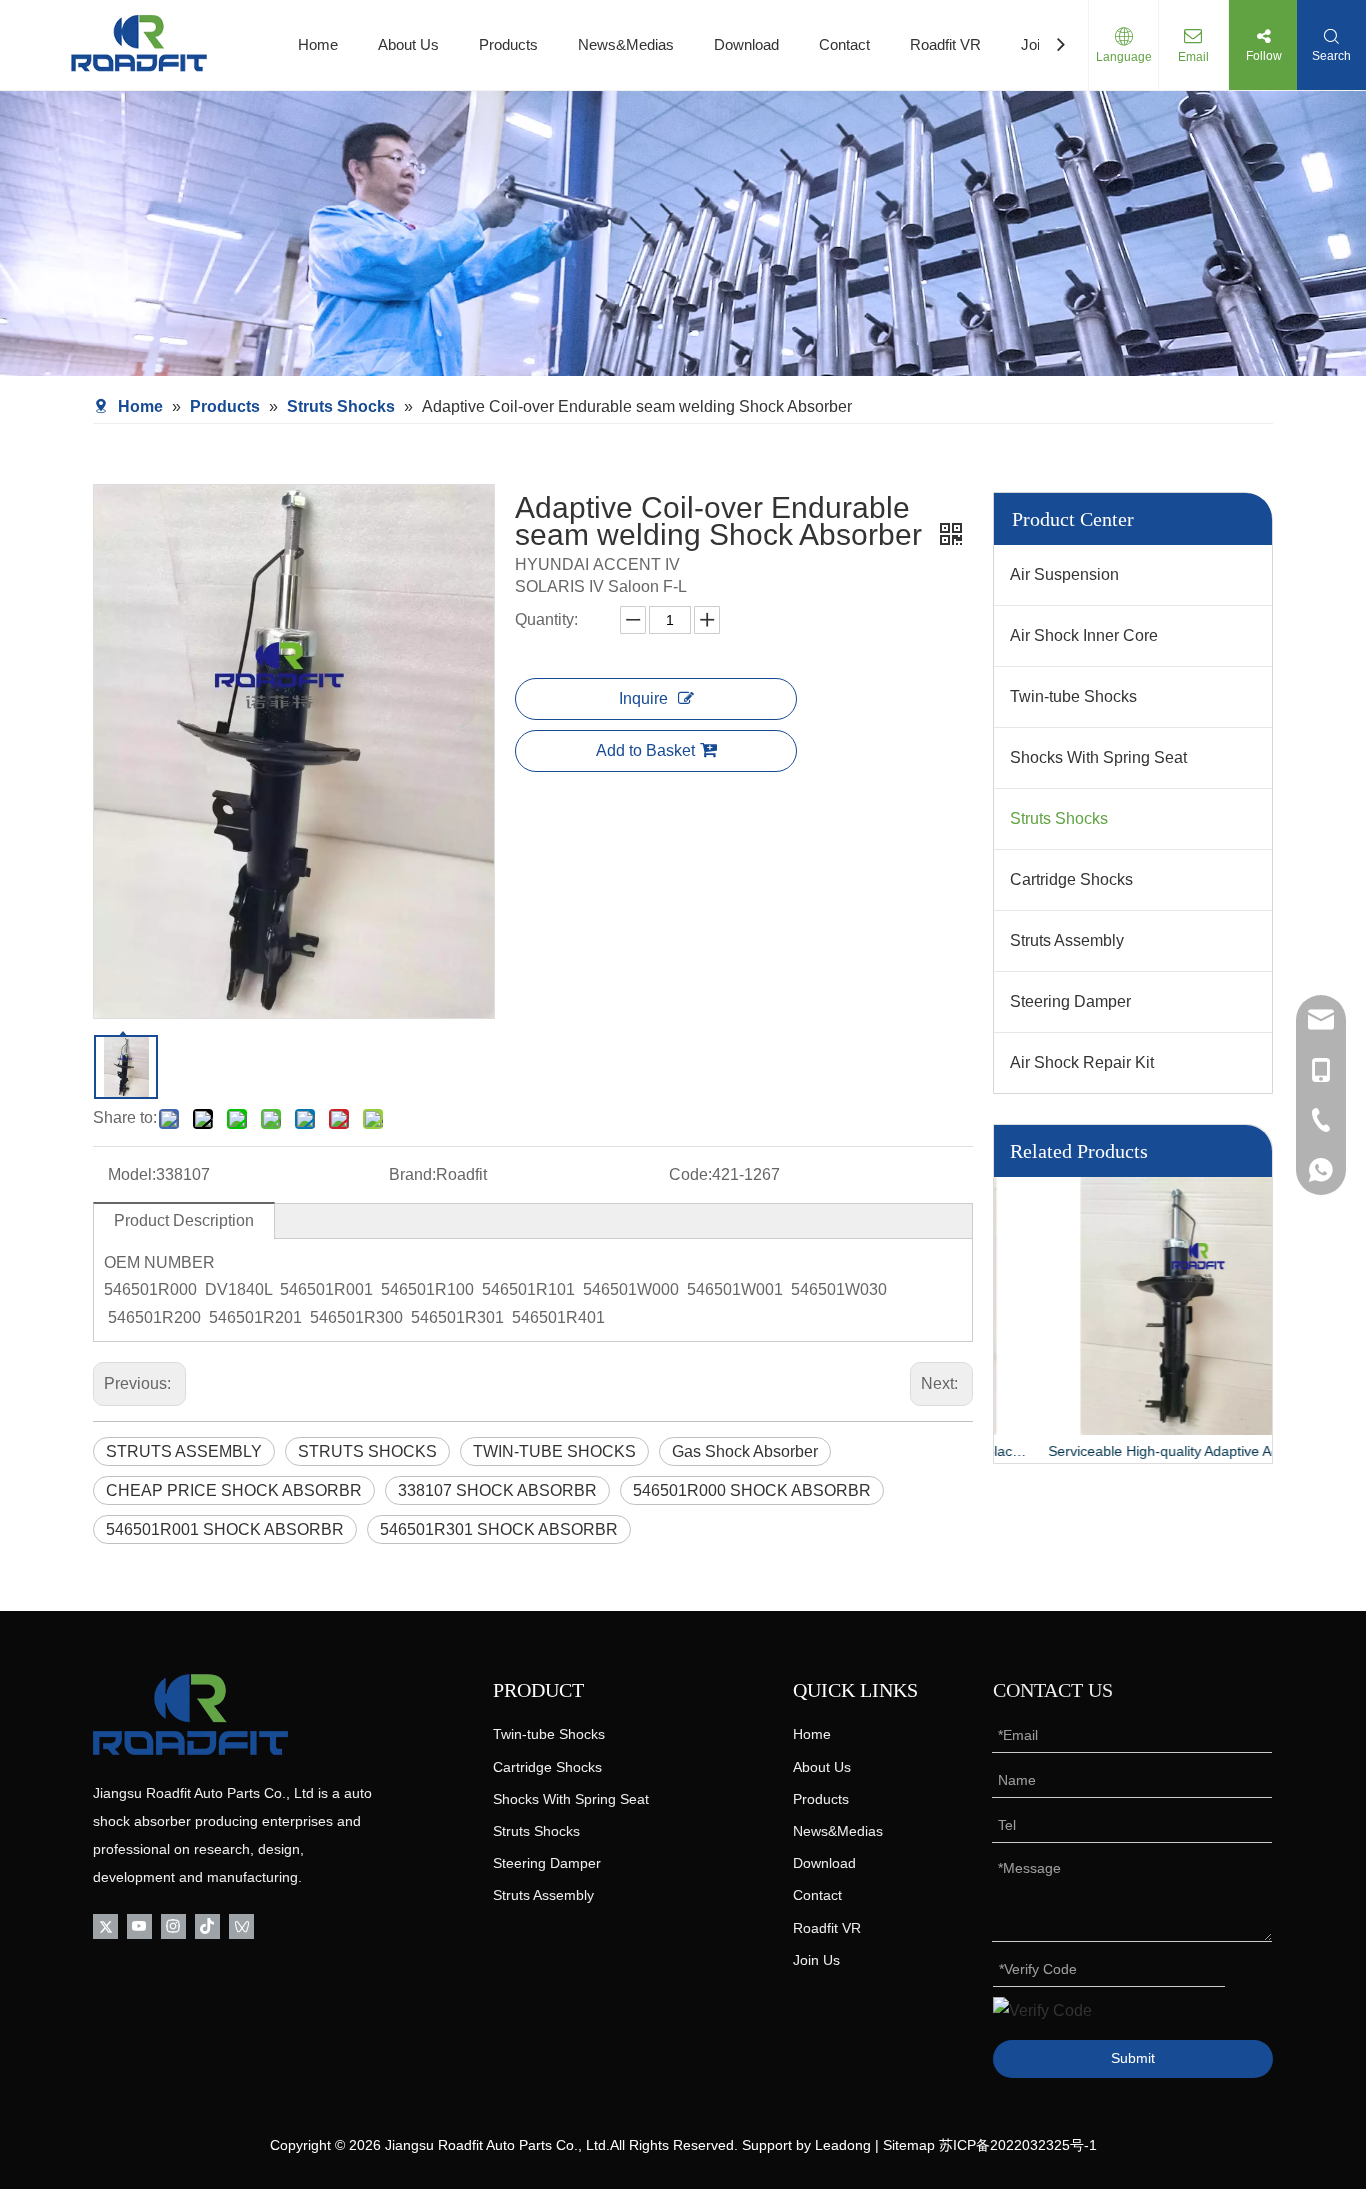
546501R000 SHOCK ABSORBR (752, 1490)
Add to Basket (645, 750)
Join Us (816, 1960)
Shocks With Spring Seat (1098, 757)
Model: (132, 1174)
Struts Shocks (1059, 818)
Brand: (412, 1174)
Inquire (643, 698)
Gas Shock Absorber (745, 1451)
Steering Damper (1070, 1001)
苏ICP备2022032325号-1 (1018, 2145)
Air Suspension (1064, 574)
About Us (408, 44)
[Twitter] (105, 1924)
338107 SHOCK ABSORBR (497, 1490)
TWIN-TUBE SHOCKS (554, 1451)
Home (318, 44)
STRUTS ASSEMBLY (184, 1451)
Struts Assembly (1067, 940)
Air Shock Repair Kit (1082, 1062)
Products (508, 44)
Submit (1133, 2058)
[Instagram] (173, 1924)
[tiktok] (207, 1924)
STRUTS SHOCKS (367, 1451)
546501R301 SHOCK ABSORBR (499, 1529)
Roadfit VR (945, 44)
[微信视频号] (241, 1924)
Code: (690, 1174)
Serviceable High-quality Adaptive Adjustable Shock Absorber (1133, 1451)
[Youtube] (139, 1924)
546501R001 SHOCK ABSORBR (225, 1529)
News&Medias (626, 44)
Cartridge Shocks (1071, 879)
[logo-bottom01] (190, 1714)
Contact (844, 44)
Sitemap (909, 2145)
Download (746, 44)
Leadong (843, 2145)
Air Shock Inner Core (1084, 635)
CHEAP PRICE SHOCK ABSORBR (234, 1490)
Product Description (184, 1220)
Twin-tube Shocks (1073, 696)
